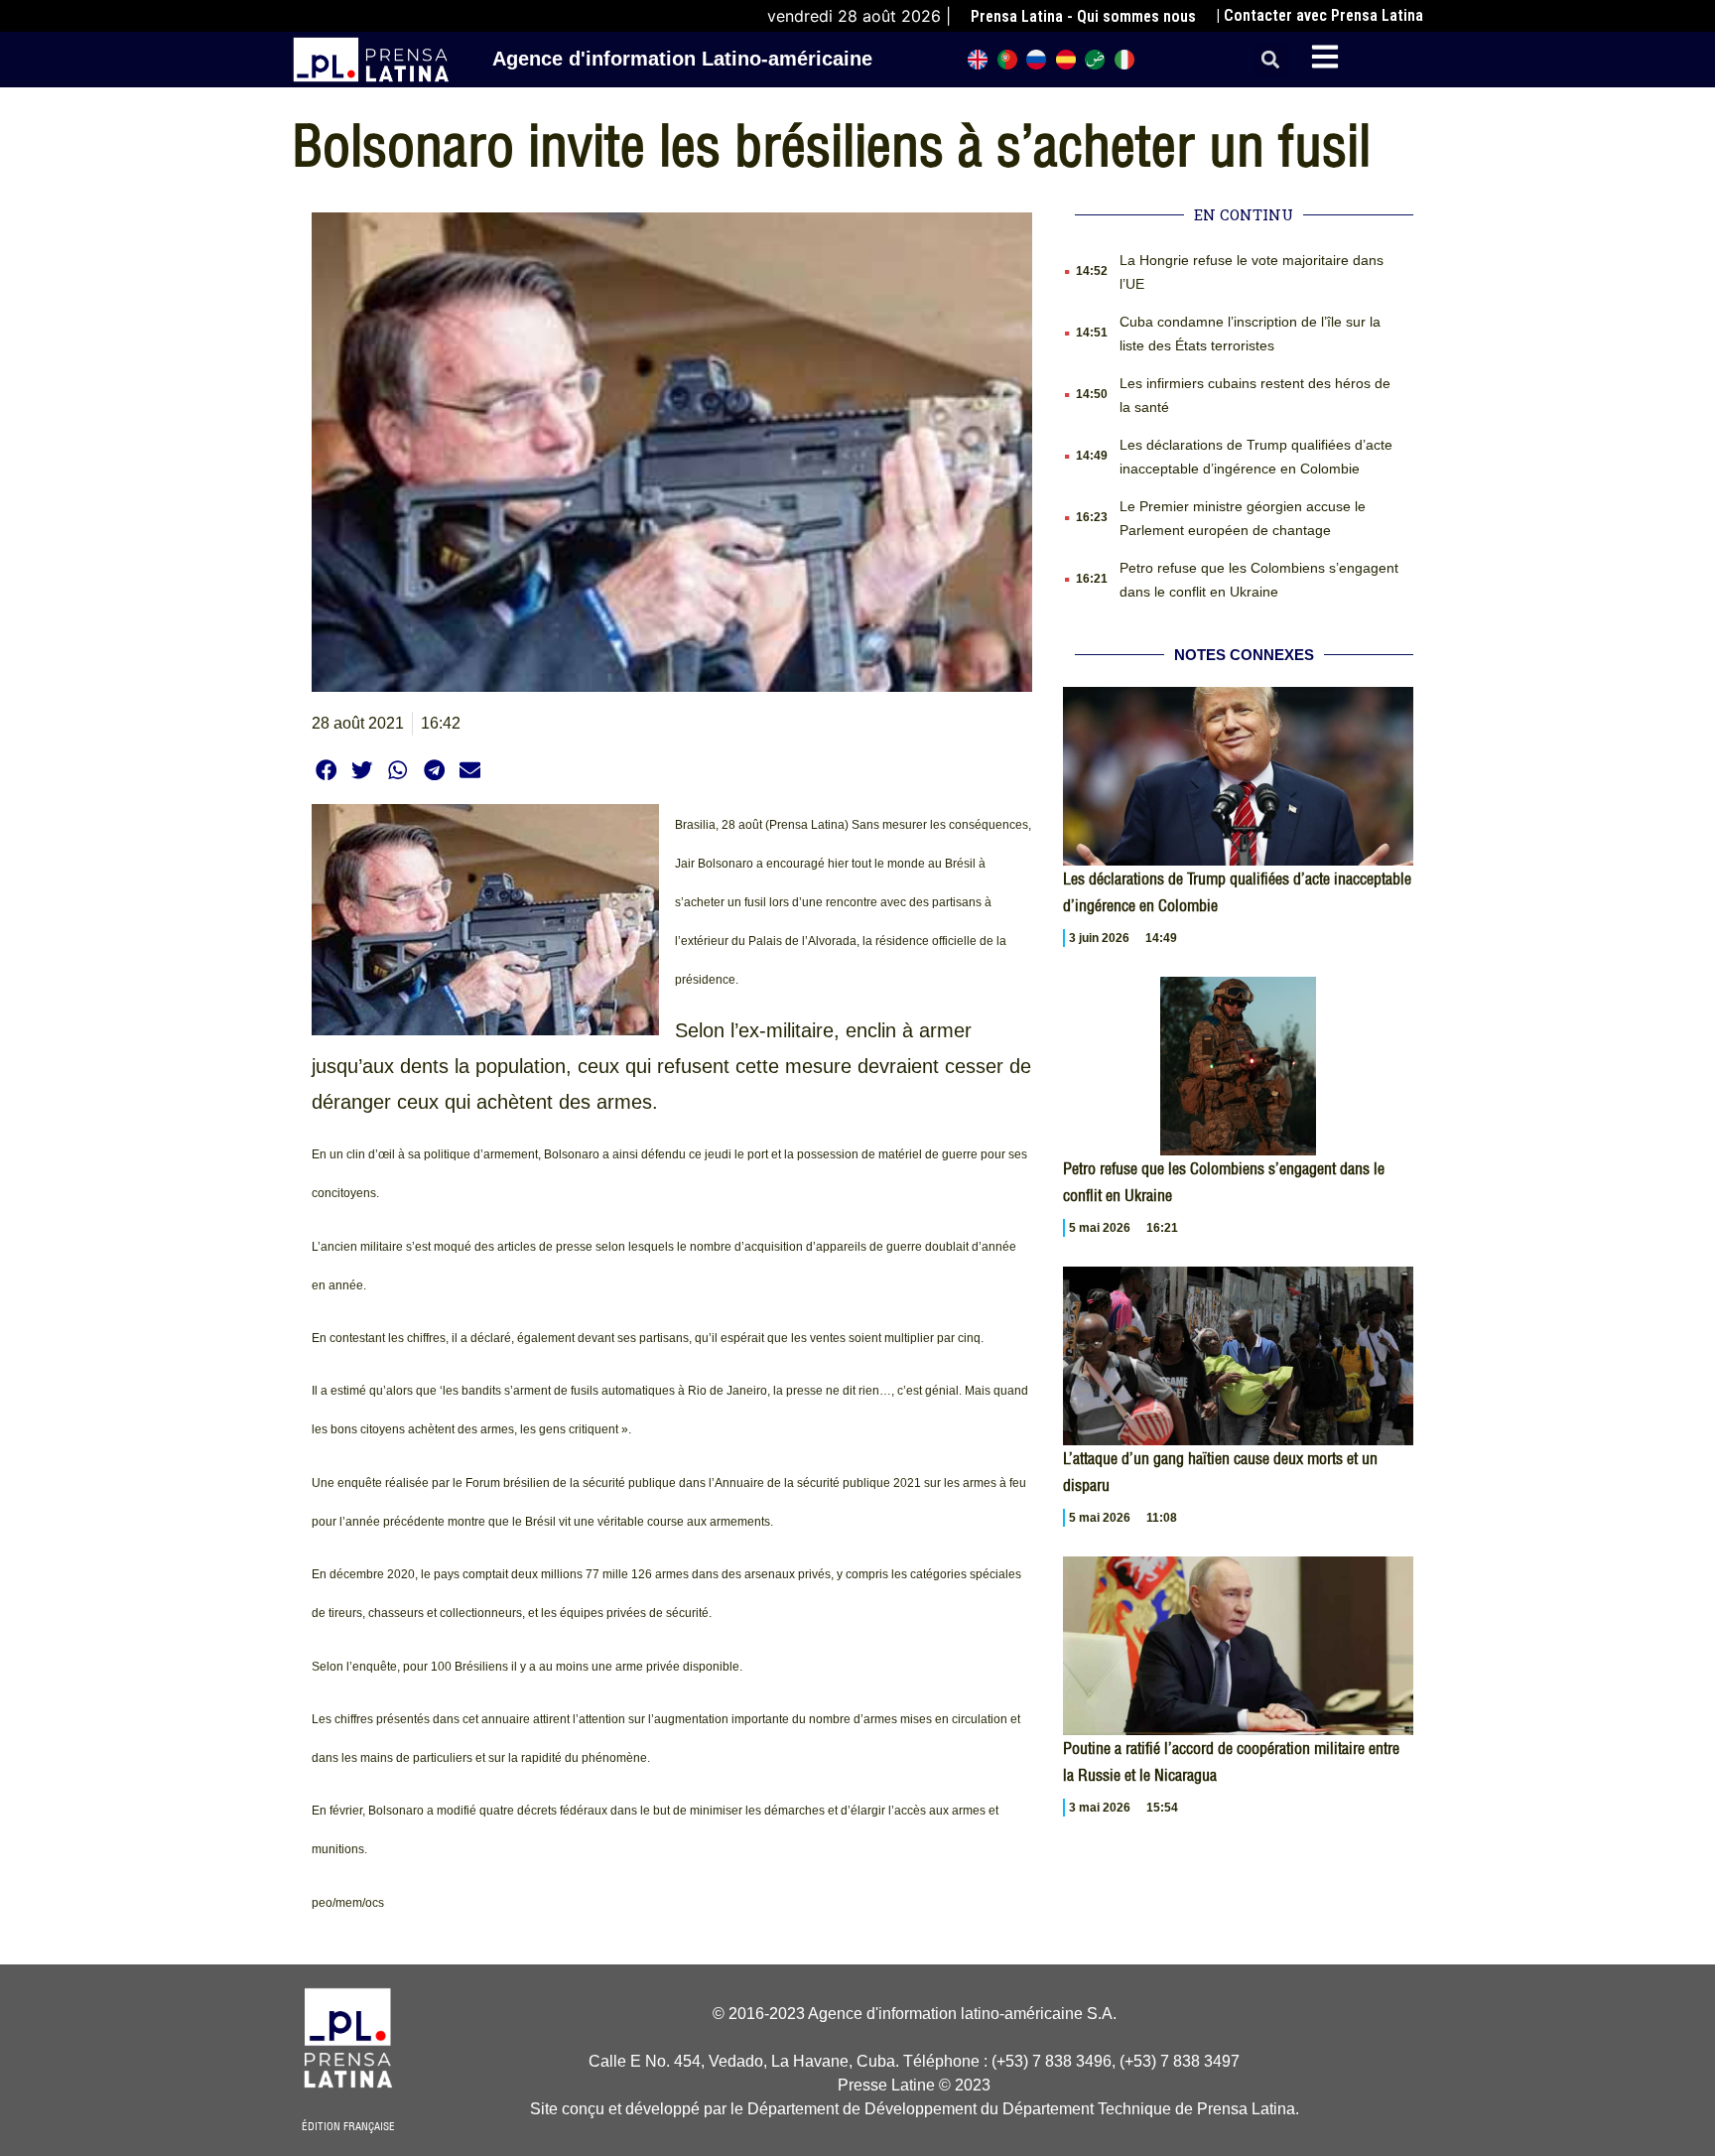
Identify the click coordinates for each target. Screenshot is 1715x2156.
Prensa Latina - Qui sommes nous (1083, 16)
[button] (1271, 60)
